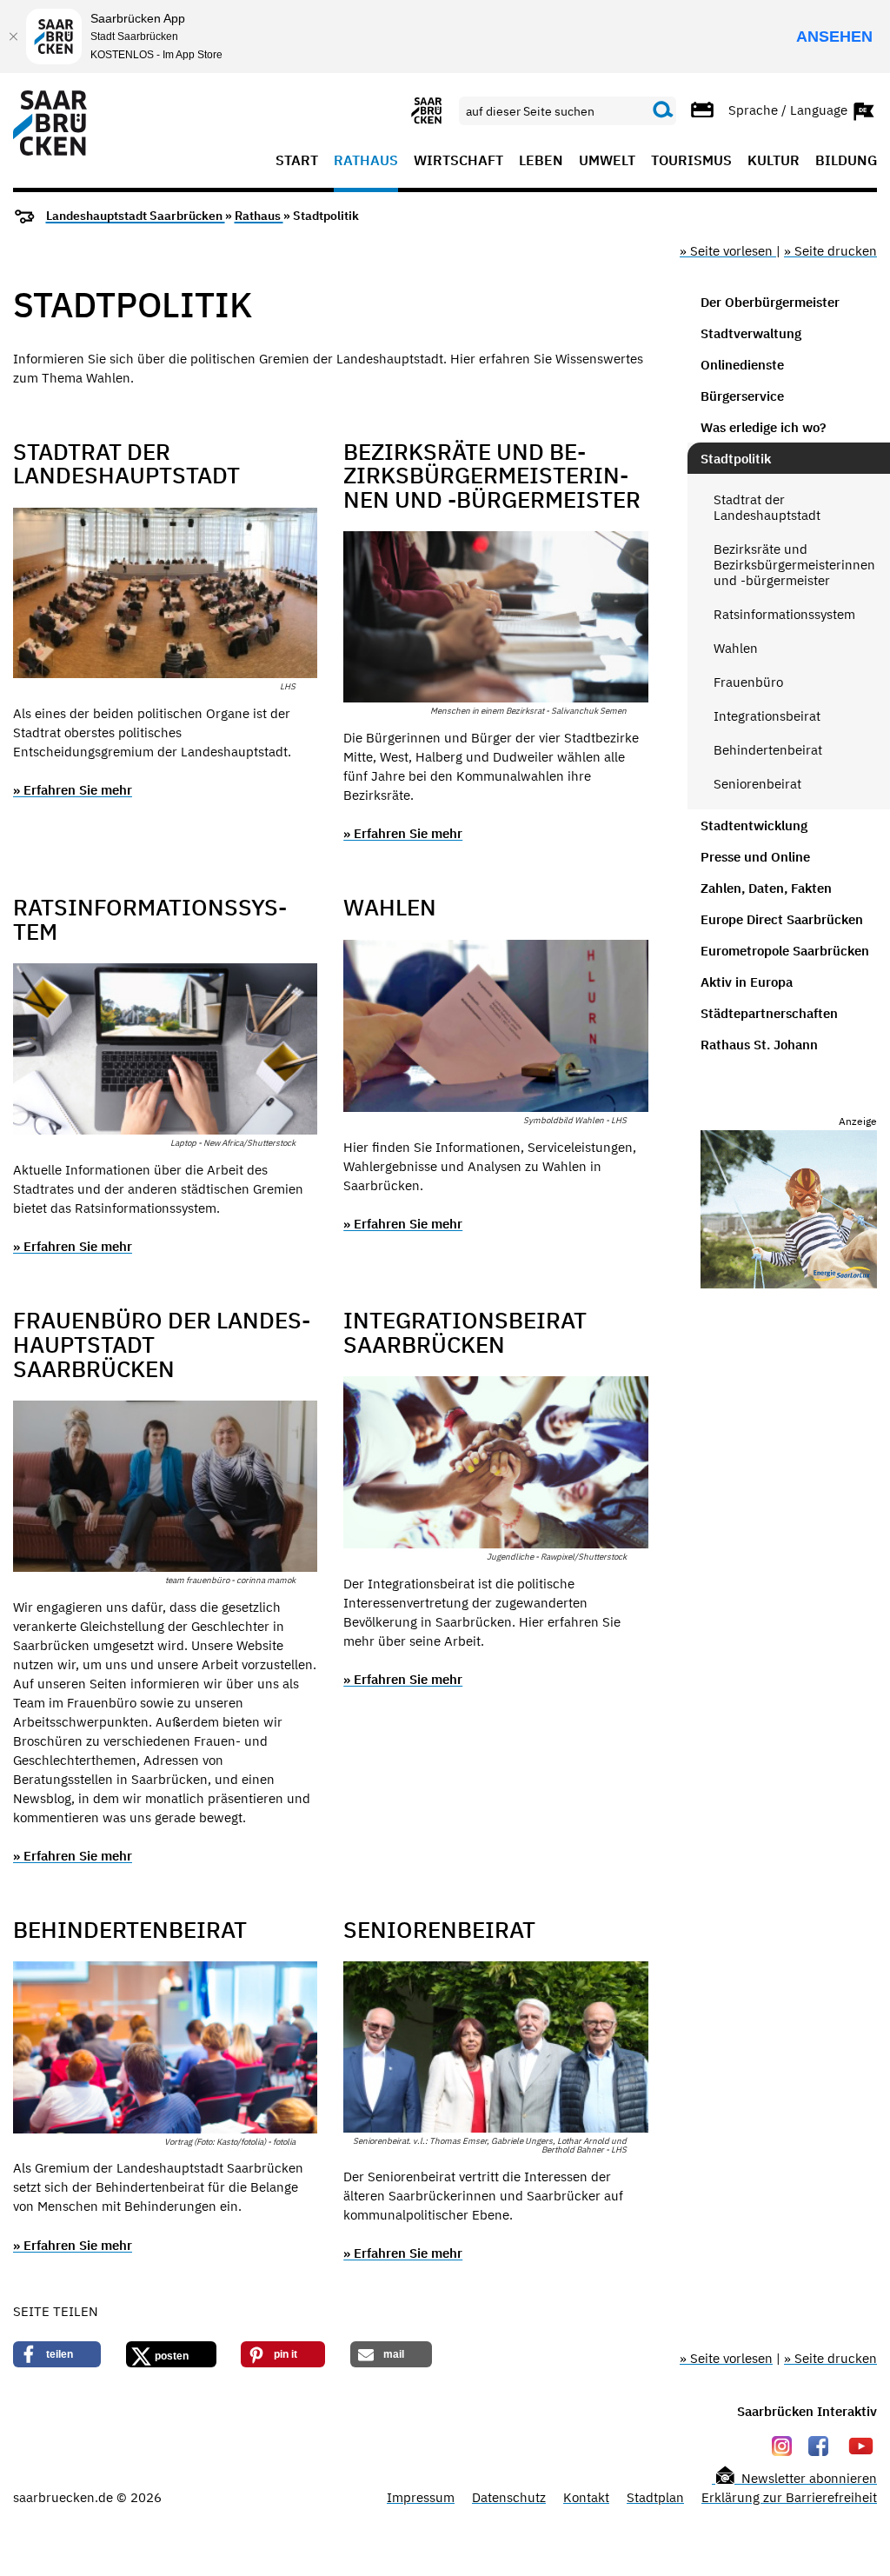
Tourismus (691, 161)
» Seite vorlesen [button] (728, 251)
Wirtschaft (458, 161)
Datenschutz (509, 2497)
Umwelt (607, 161)
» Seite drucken (830, 251)
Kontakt (586, 2497)
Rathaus (366, 161)
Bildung (846, 161)
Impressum (421, 2497)
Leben (541, 161)
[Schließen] (13, 37)
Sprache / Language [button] (790, 109)
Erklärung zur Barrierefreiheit (789, 2497)
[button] (57, 2354)
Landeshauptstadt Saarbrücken (136, 216)
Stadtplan (655, 2497)
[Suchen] (663, 110)
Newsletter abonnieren (807, 2478)
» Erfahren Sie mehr (73, 790)
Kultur (774, 161)
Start (297, 161)
